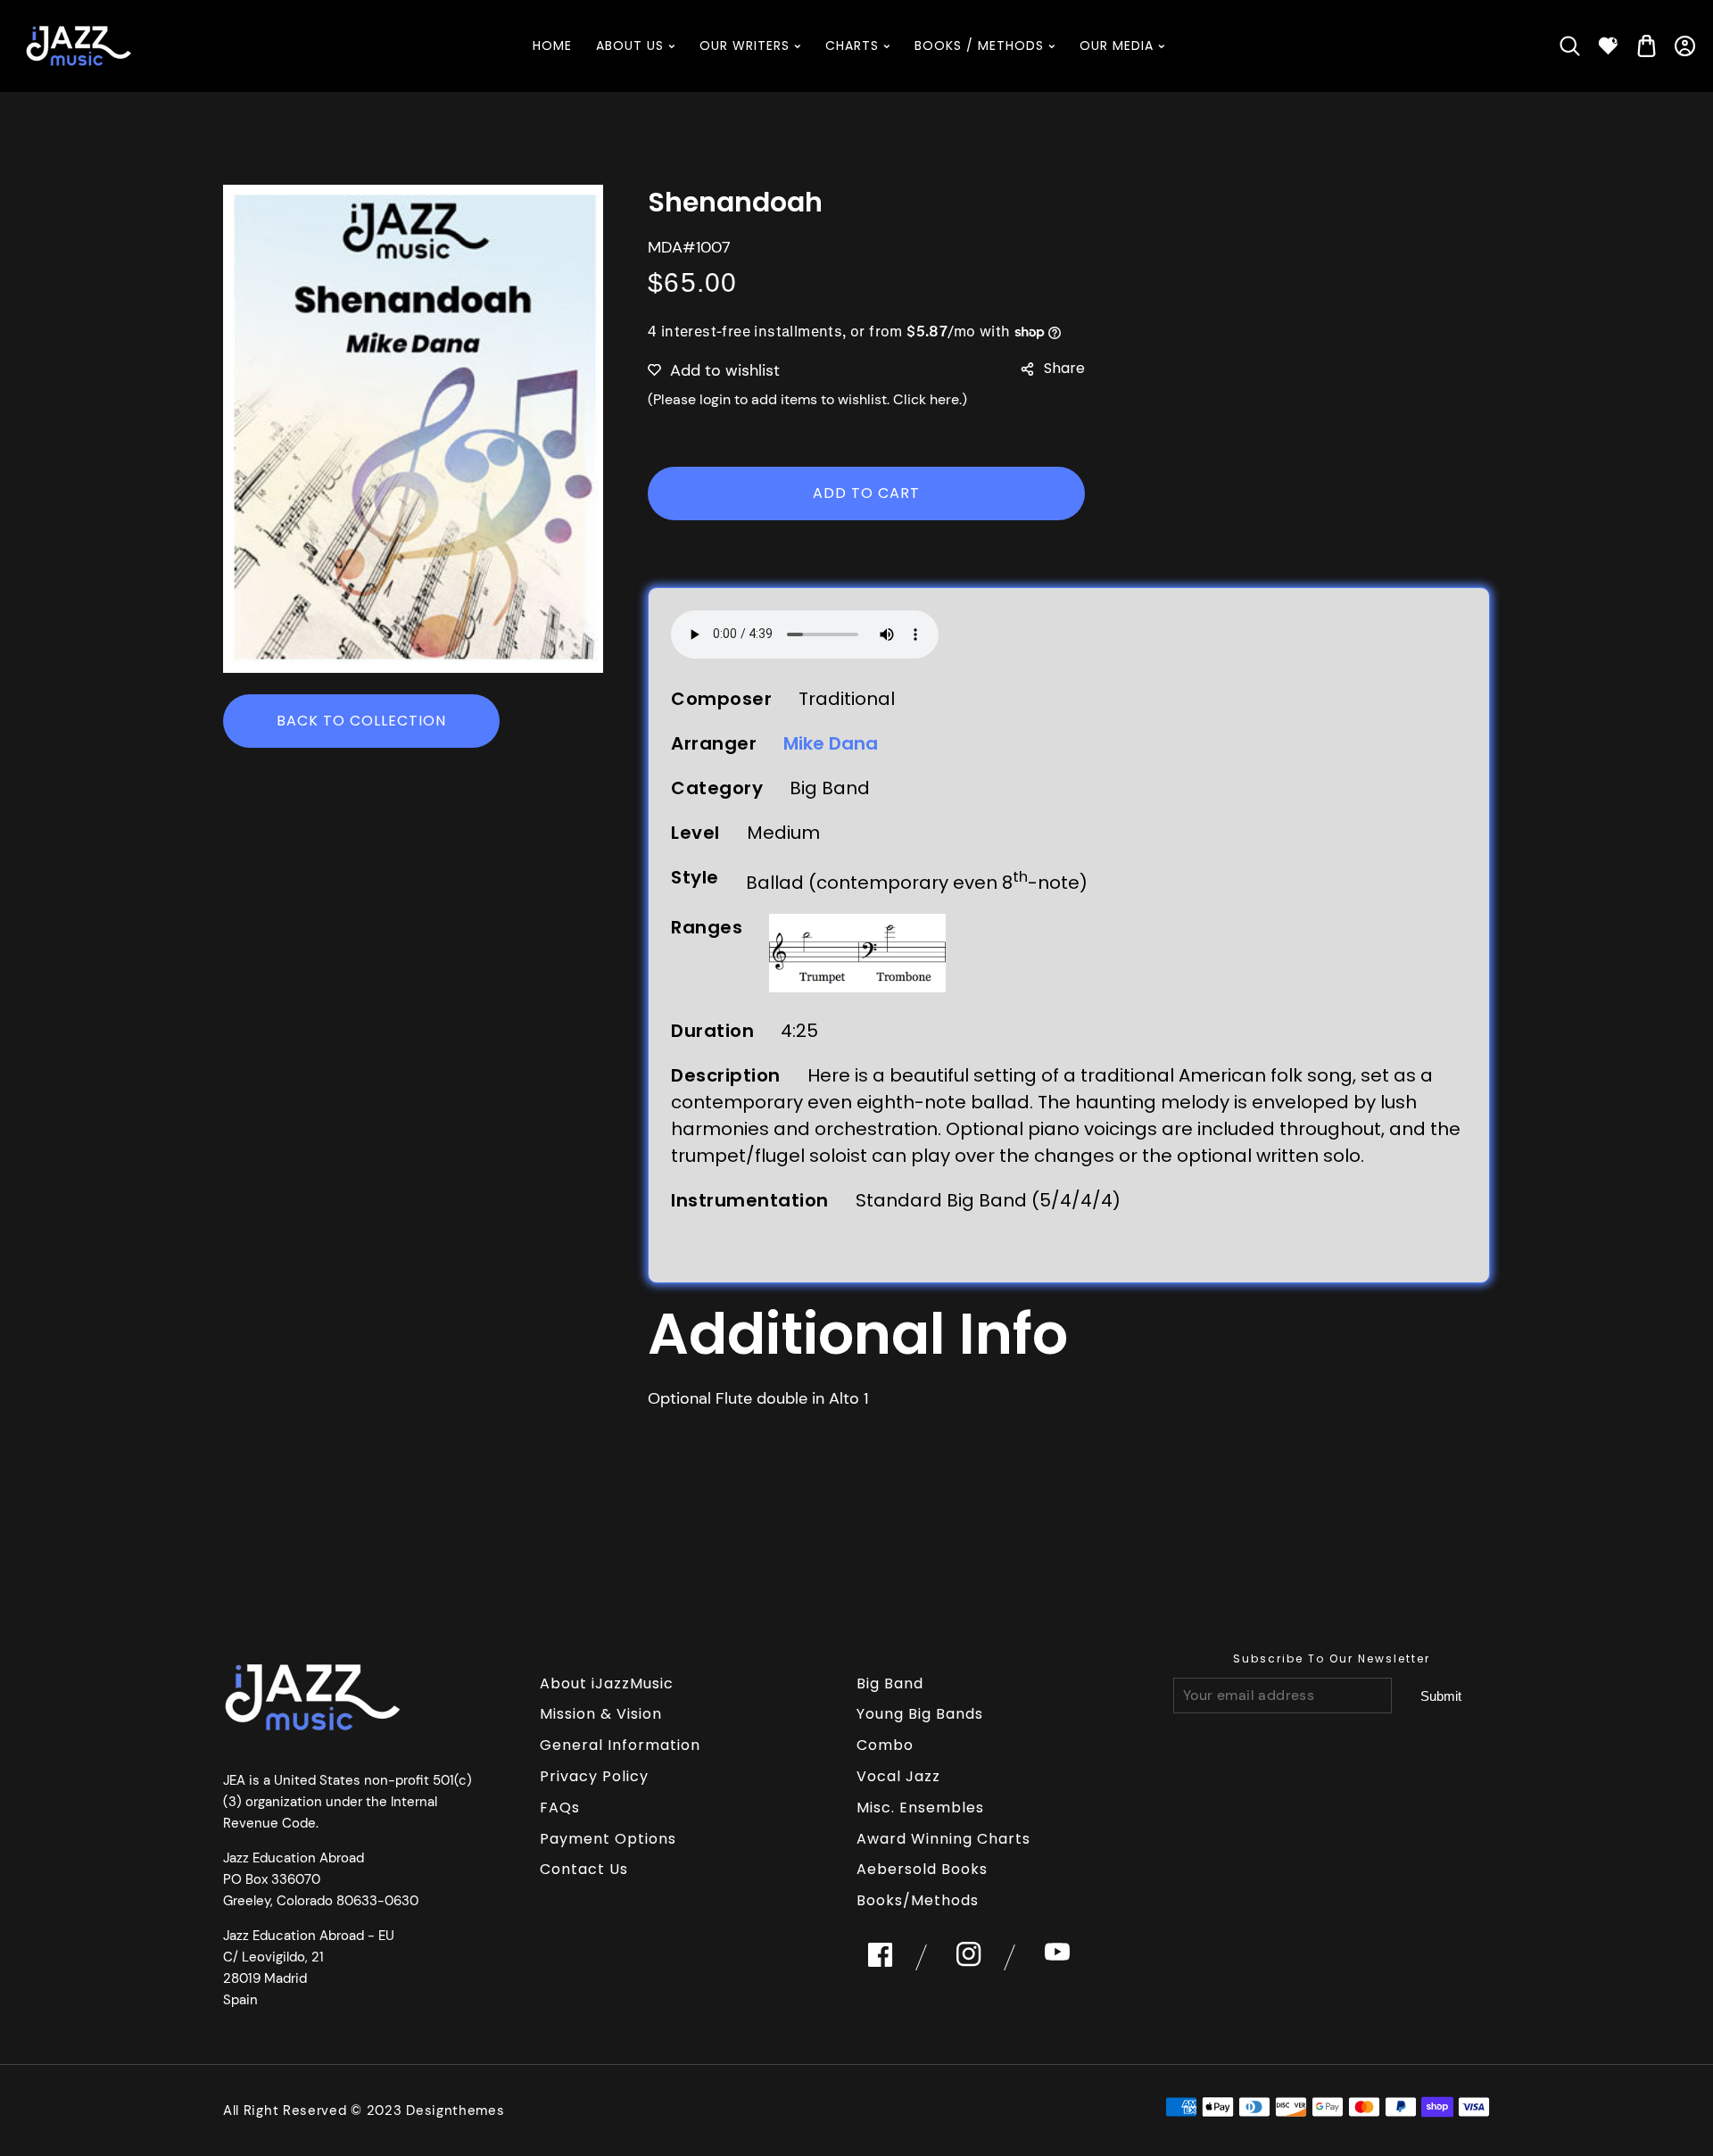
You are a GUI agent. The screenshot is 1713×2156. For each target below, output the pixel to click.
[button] (1570, 46)
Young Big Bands (920, 1714)
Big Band (890, 1683)
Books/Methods (918, 1900)
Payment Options (608, 1839)
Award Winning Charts (943, 1839)
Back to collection (361, 721)
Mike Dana (831, 743)
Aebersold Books (922, 1869)
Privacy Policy (594, 1776)
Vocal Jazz (898, 1776)
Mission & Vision (601, 1714)
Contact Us (584, 1869)
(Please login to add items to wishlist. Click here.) (807, 399)
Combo (885, 1745)
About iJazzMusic (607, 1683)
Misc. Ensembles (920, 1808)
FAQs (560, 1808)
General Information (620, 1745)
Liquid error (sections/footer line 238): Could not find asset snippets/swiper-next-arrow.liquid (1440, 1696)
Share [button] (1064, 368)
